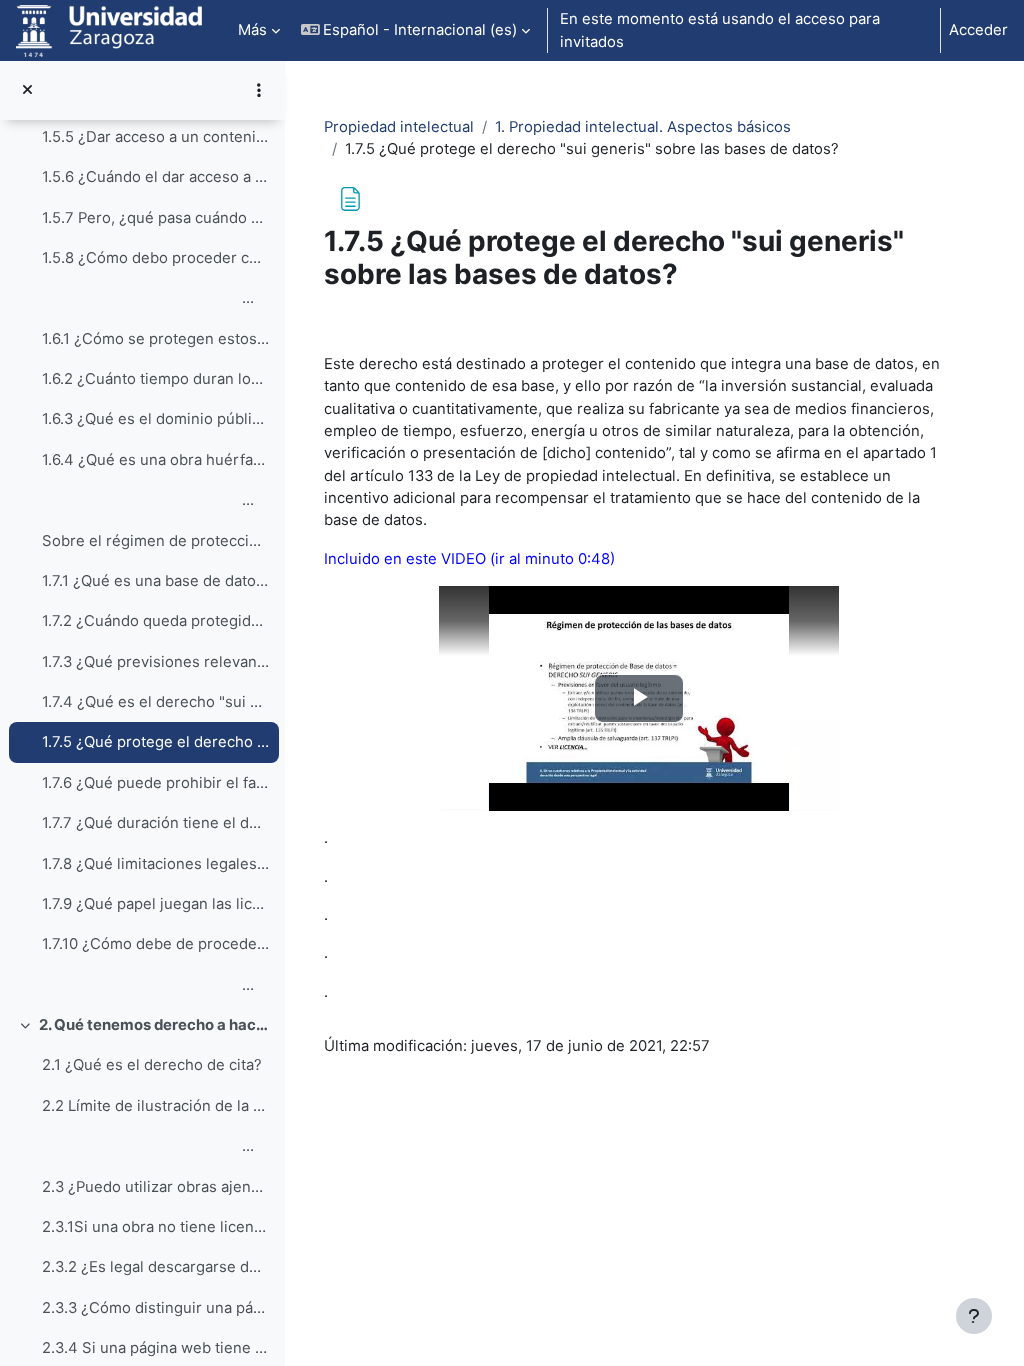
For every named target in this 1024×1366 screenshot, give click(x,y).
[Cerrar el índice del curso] (27, 90)
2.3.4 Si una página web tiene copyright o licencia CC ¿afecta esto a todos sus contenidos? (155, 1348)
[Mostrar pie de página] (974, 1316)
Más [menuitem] (252, 30)
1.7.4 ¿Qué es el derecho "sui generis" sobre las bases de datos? (155, 702)
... (148, 298)
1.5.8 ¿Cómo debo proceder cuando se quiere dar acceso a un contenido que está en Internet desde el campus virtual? (155, 258)
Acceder (978, 30)
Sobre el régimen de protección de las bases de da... (155, 541)
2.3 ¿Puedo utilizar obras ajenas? (155, 1187)
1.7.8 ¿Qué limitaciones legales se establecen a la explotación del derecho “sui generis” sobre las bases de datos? (155, 864)
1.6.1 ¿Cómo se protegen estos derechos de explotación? (155, 339)
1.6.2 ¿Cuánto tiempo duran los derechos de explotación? (155, 379)
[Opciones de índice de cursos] (259, 90)
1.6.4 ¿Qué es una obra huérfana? (155, 460)
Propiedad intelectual (399, 127)
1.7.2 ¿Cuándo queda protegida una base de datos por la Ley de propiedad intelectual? (155, 621)
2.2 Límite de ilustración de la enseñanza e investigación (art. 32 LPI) (155, 1106)
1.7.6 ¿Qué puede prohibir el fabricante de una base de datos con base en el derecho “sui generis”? (155, 783)
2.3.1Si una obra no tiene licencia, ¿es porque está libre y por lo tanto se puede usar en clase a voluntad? (155, 1227)
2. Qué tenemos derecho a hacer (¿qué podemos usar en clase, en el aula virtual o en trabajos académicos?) (154, 1025)
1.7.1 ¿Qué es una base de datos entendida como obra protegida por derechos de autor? (155, 581)
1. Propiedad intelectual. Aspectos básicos (643, 127)
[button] (416, 30)
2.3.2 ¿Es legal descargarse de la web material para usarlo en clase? (155, 1267)
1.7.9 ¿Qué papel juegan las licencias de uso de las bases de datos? (155, 904)
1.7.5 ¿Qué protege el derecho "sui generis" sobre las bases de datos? (155, 742)
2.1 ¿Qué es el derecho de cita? (152, 1065)
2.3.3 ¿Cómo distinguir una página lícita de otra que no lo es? (155, 1308)
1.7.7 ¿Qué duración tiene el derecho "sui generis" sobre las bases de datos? (155, 823)
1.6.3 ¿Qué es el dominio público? (155, 419)
